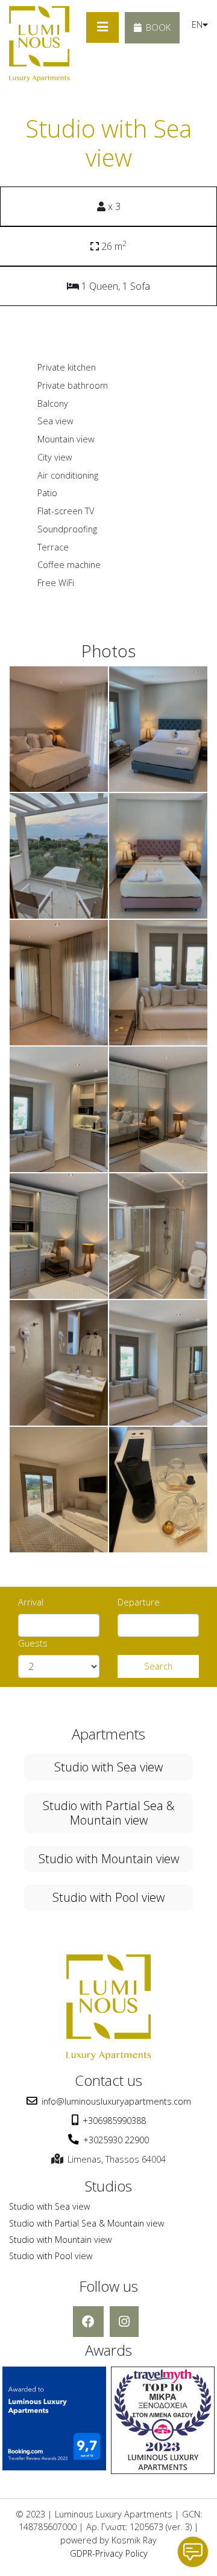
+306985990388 (114, 2121)
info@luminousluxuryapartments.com (116, 2101)
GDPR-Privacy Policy (109, 2553)
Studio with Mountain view (109, 1859)
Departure (139, 1602)
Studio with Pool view (108, 1897)
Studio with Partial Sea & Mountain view (109, 1813)
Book (158, 27)
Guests (33, 1643)
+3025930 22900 (116, 2140)
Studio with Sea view (108, 1767)
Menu (102, 27)
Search (158, 1666)
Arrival (31, 1602)
